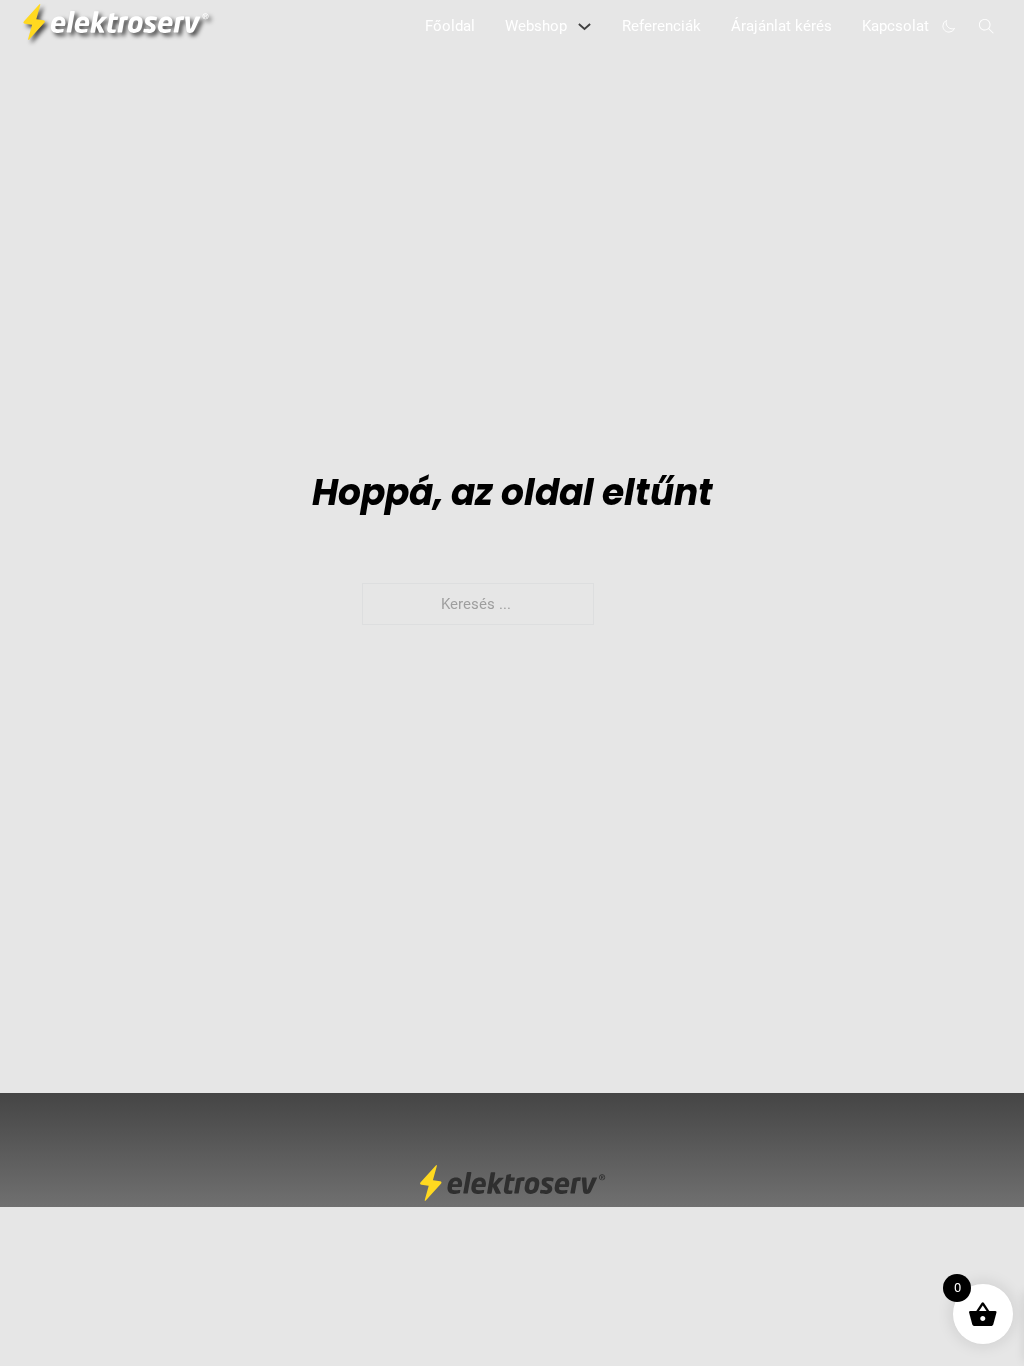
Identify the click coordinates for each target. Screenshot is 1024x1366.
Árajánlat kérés (781, 26)
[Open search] (986, 26)
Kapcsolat (895, 26)
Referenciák (661, 26)
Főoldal (450, 26)
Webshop (536, 26)
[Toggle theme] (949, 26)
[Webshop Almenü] (584, 26)
